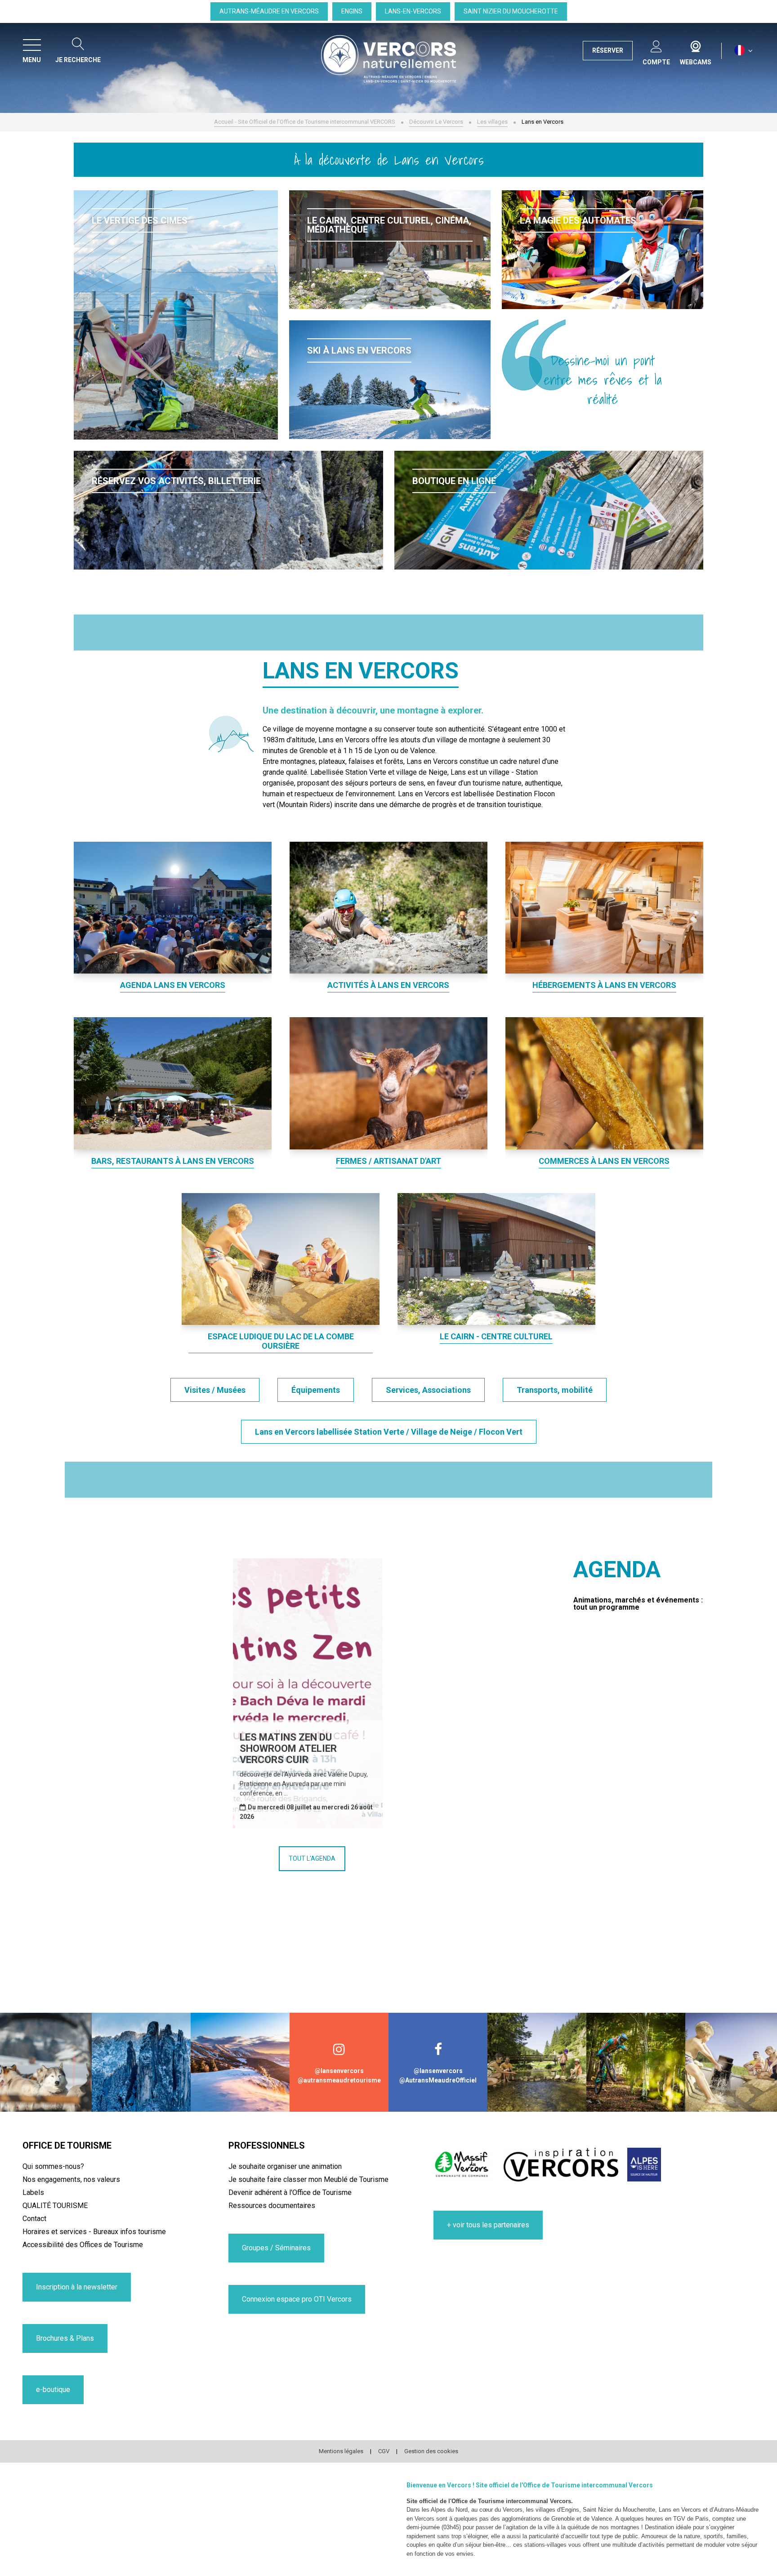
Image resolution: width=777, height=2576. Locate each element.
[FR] (744, 51)
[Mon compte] (656, 45)
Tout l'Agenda (312, 1858)
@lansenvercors (339, 2071)
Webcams (696, 45)
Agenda (617, 1570)
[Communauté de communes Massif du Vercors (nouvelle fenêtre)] (464, 2165)
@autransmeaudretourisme (339, 2080)
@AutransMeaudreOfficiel (438, 2080)
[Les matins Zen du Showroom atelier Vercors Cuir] (308, 1693)
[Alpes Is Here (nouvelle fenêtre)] (644, 2165)
